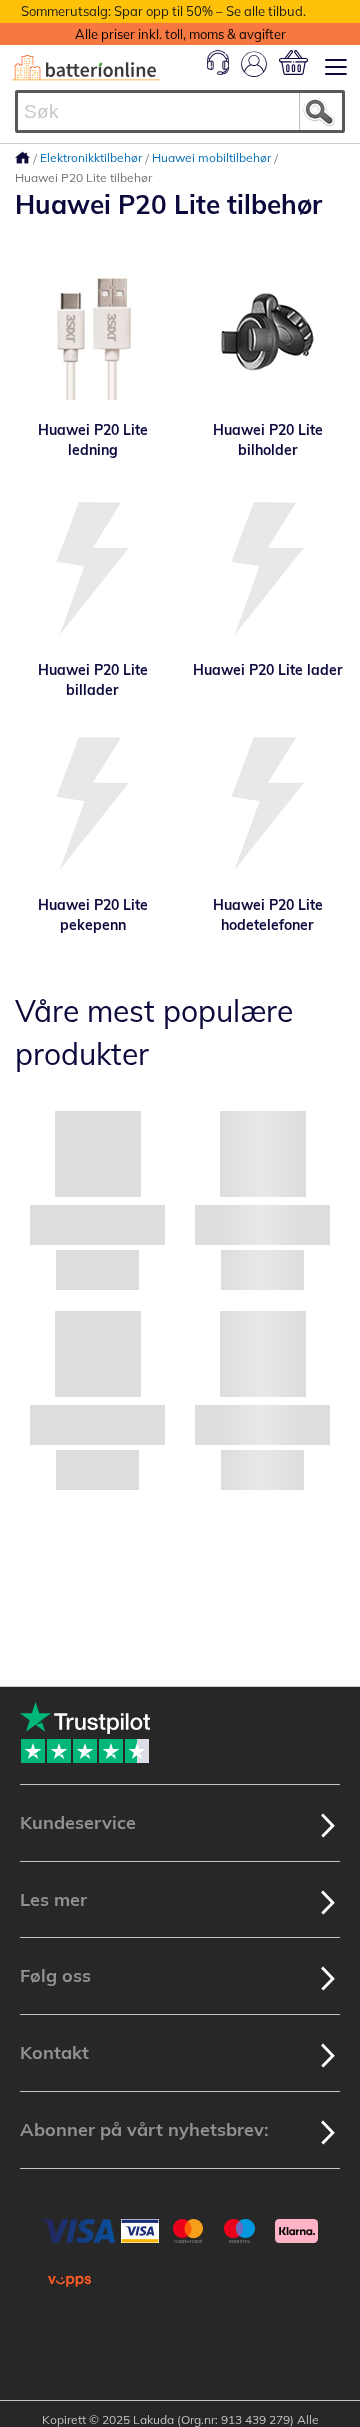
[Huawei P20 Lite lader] (267, 570)
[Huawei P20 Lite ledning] (92, 335)
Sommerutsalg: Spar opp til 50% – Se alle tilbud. (163, 11)
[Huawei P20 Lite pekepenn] (92, 805)
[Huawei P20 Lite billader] (92, 570)
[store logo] (86, 68)
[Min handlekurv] (293, 62)
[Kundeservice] (218, 70)
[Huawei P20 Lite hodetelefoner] (267, 805)
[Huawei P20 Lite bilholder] (267, 335)
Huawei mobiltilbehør (213, 157)
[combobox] (180, 111)
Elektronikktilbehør (92, 157)
